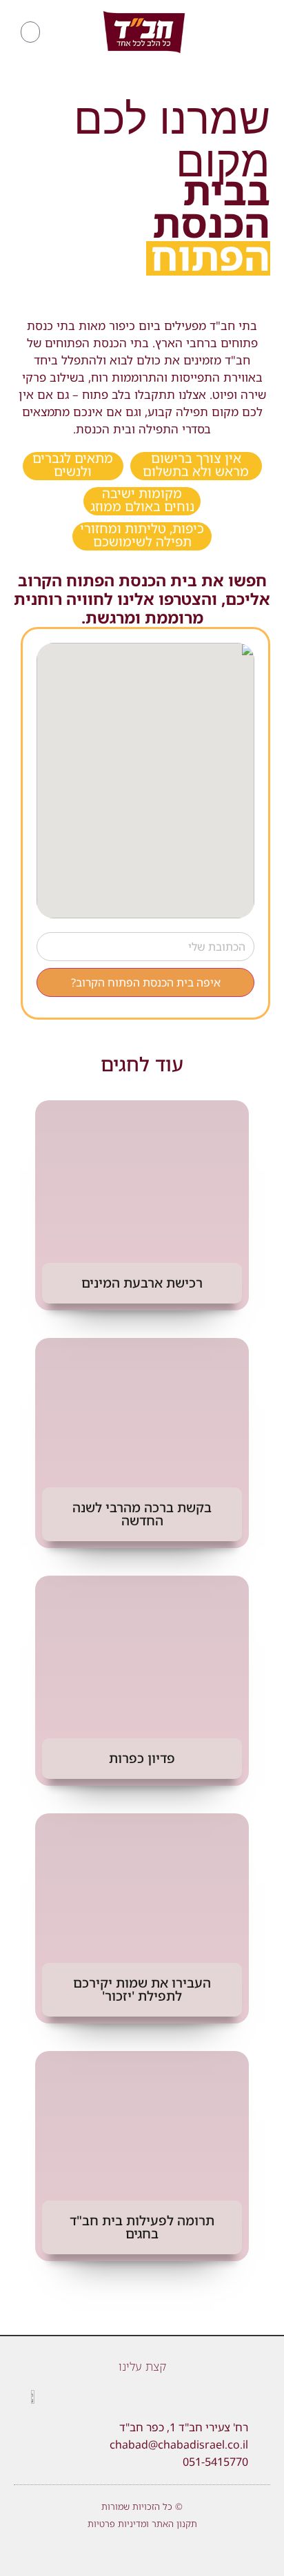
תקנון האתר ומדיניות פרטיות (142, 2524)
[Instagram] (131, 2552)
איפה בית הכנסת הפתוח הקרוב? (146, 982)
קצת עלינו (142, 2366)
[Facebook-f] (174, 2552)
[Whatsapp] (110, 2552)
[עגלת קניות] (30, 32)
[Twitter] (153, 2552)
